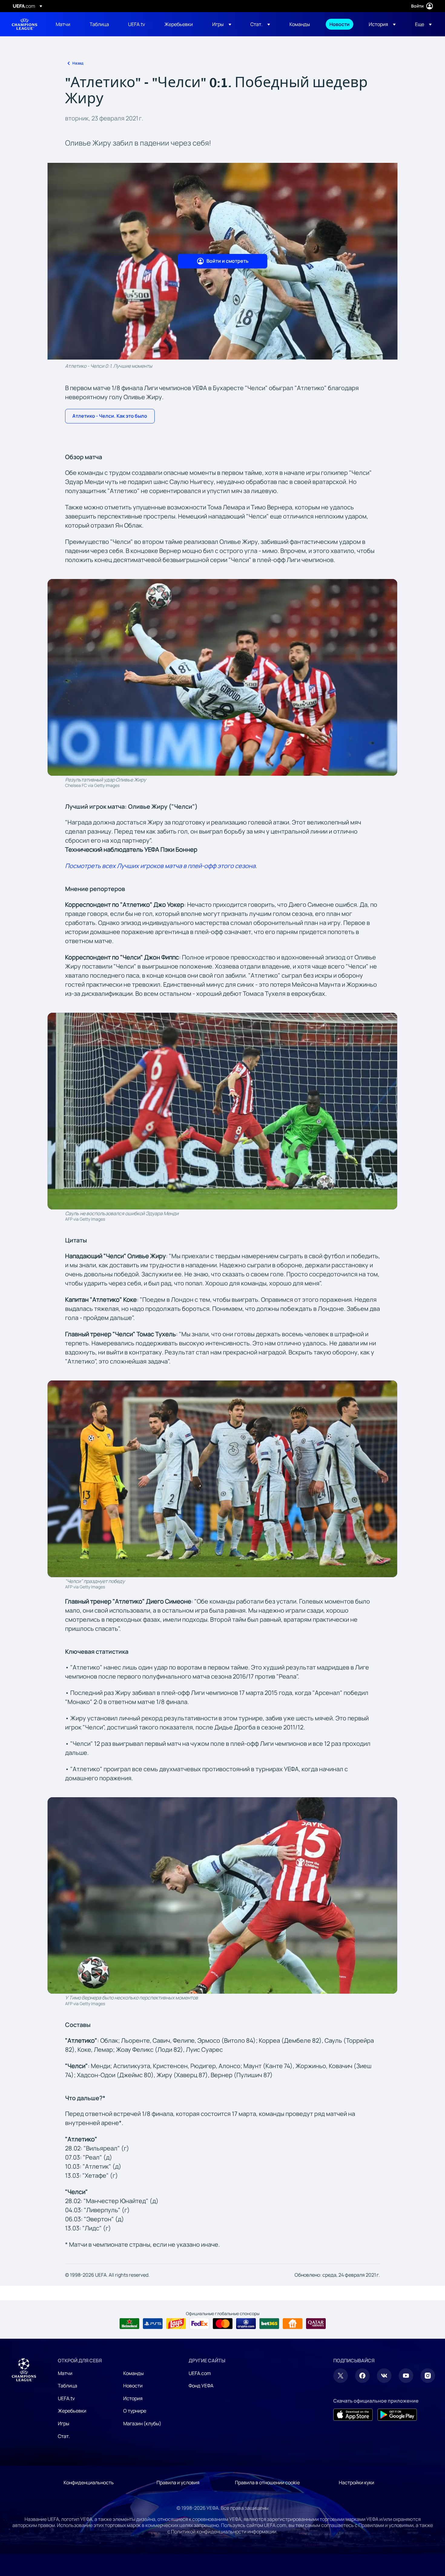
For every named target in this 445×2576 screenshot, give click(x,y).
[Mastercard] (223, 2324)
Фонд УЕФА (201, 2386)
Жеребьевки (72, 2411)
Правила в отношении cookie (267, 2482)
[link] (63, 24)
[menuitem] (65, 24)
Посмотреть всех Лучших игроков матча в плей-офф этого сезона (160, 866)
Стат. (64, 2436)
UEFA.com (200, 2373)
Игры (64, 2423)
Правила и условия (178, 2482)
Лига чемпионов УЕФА (25, 24)
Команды (133, 2373)
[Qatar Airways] (316, 2324)
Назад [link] (78, 63)
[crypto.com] (246, 2324)
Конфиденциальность (89, 2482)
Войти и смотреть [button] (227, 261)
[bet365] (269, 2324)
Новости (133, 2386)
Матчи (65, 2373)
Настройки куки (356, 2482)
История (133, 2398)
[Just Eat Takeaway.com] (293, 2324)
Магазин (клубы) (142, 2423)
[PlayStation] (153, 2324)
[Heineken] (129, 2324)
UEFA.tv (66, 2398)
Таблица (68, 2386)
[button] (222, 24)
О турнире (135, 2411)
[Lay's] (176, 2324)
